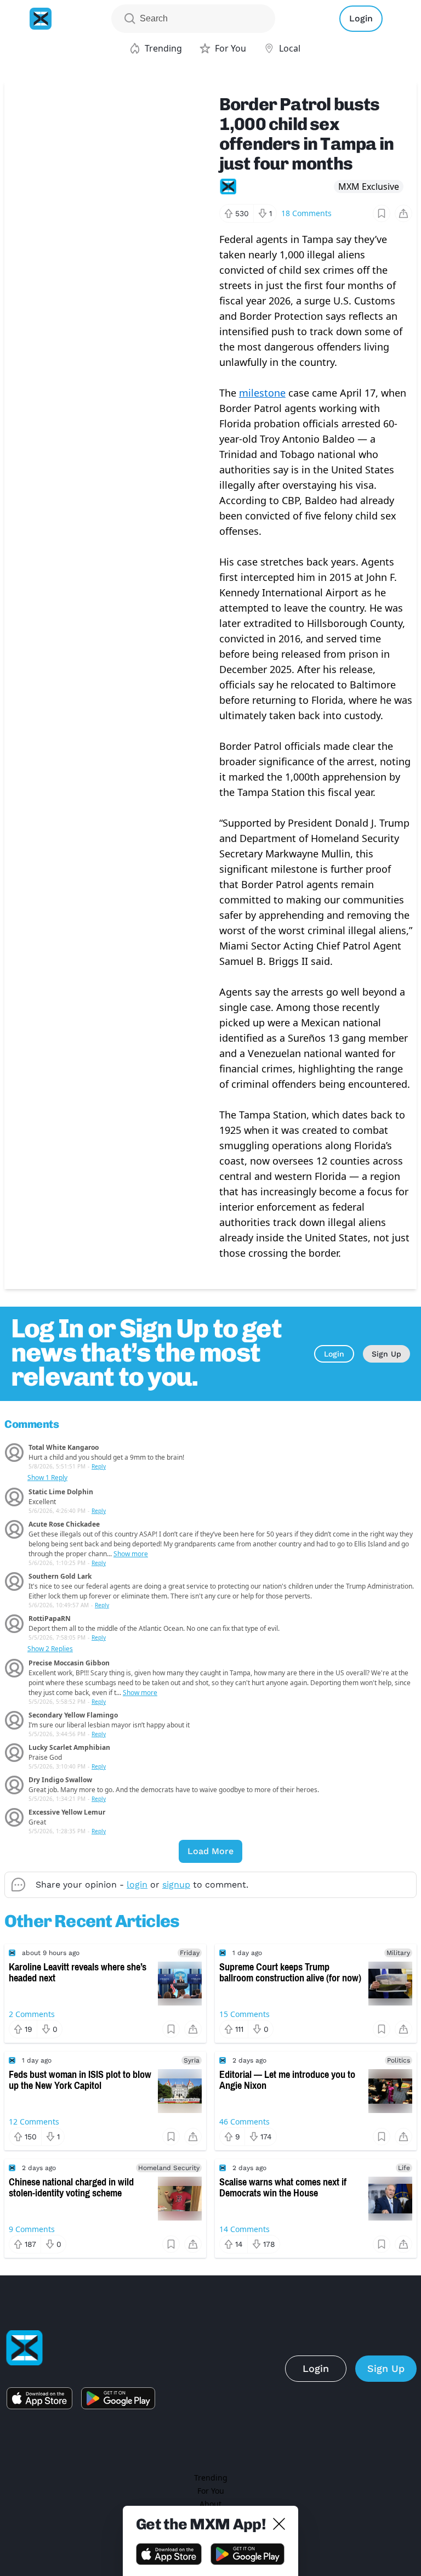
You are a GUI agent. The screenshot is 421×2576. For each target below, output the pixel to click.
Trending (211, 2478)
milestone (262, 393)
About (210, 2504)
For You (211, 2491)
